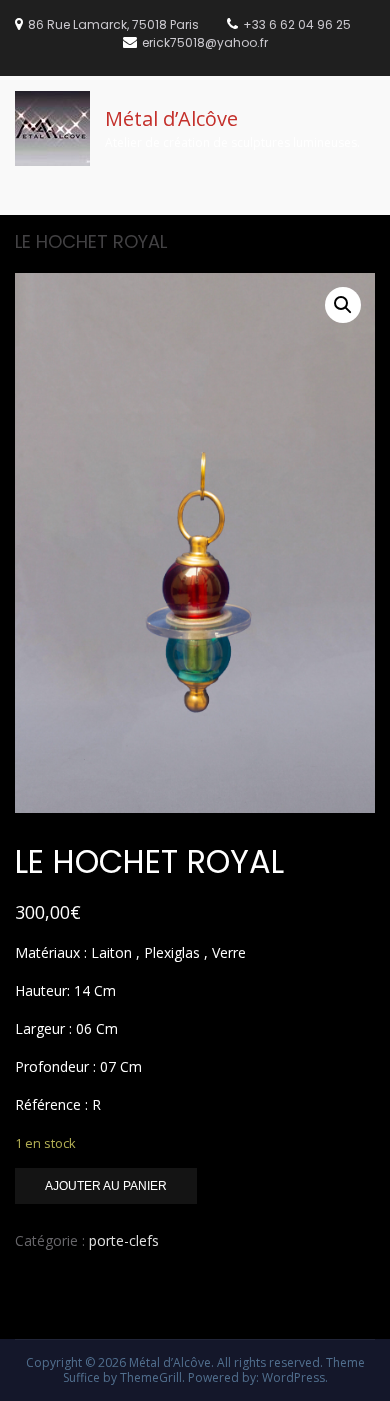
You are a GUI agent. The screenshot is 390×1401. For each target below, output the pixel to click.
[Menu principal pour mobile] (369, 212)
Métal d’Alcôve (171, 118)
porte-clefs (124, 1240)
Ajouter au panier (106, 1186)
